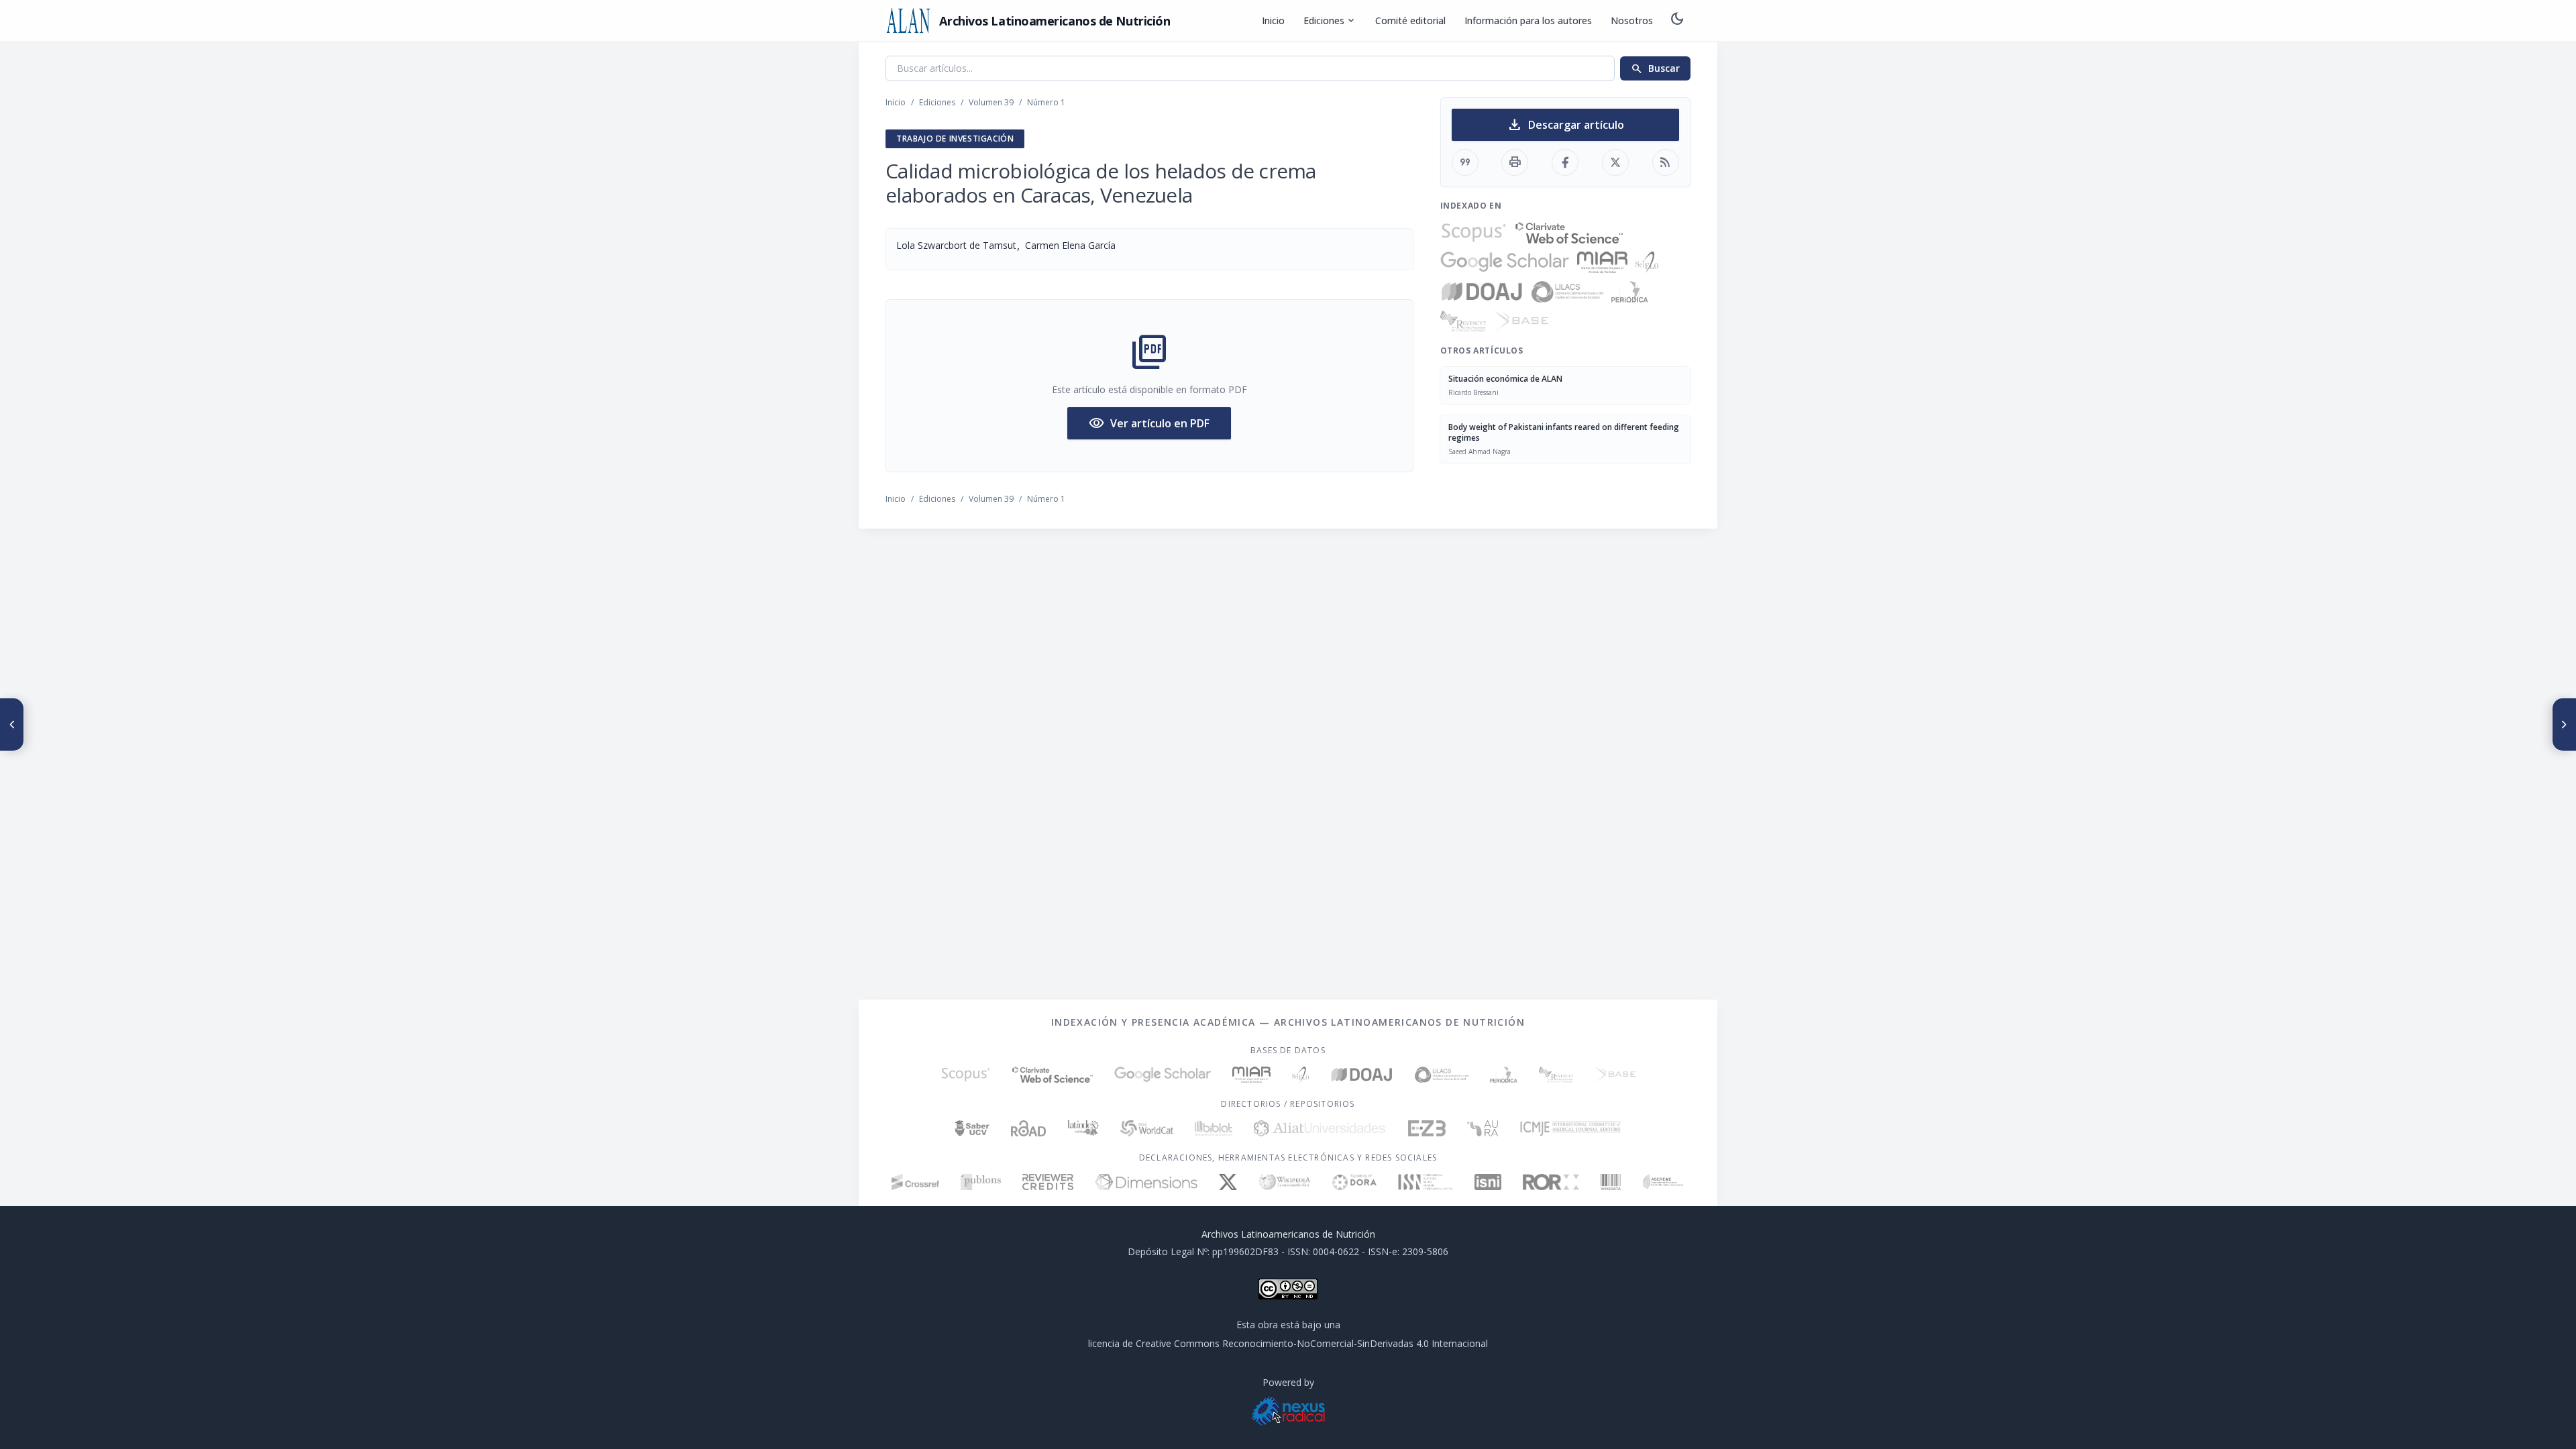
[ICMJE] (1571, 1128)
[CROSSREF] (915, 1182)
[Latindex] (1083, 1128)
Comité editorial (1410, 20)
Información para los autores (1528, 20)
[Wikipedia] (1285, 1182)
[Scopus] (1474, 233)
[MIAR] (1602, 262)
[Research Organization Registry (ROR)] (1551, 1182)
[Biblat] (1214, 1128)
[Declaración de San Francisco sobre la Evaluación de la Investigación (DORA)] (1354, 1182)
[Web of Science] (1569, 233)
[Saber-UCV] (972, 1128)
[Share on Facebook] (1565, 162)
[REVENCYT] (1463, 321)
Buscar (1655, 68)
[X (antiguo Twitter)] (1228, 1182)
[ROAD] (1028, 1128)
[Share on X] (1615, 162)
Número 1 (1046, 102)
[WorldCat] (1147, 1128)
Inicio (1273, 20)
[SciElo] (1647, 262)
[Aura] (1483, 1128)
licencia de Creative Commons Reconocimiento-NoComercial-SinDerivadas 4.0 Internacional (1288, 1343)
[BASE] (1521, 321)
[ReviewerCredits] (1048, 1182)
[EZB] (1427, 1128)
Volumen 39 (991, 102)
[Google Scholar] (1505, 262)
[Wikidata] (1610, 1182)
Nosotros (1632, 20)
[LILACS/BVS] (1567, 292)
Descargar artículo (1565, 125)
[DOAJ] (1482, 292)
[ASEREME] (1663, 1182)
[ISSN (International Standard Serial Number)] (1426, 1182)
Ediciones (1330, 21)
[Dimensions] (1146, 1182)
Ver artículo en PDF (1149, 423)
